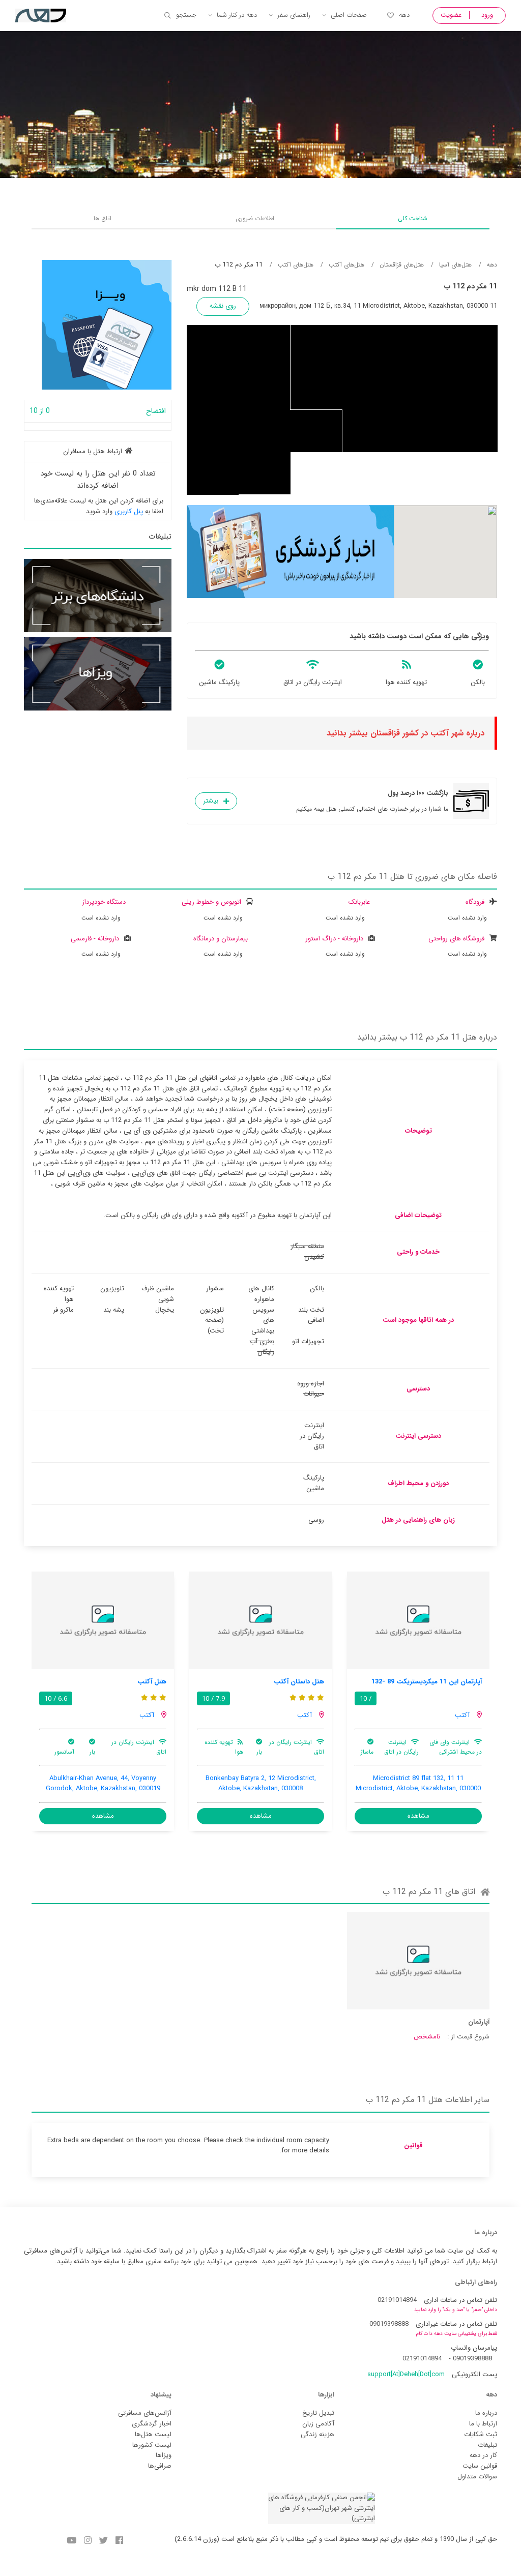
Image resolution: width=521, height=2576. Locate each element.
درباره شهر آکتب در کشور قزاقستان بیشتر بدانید (406, 733)
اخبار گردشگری (152, 2424)
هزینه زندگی (317, 2434)
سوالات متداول (477, 2477)
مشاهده (418, 1816)
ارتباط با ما (483, 2424)
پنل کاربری (129, 511)
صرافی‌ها (160, 2466)
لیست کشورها (152, 2445)
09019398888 (389, 2324)
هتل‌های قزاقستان (402, 265)
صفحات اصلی (349, 15)
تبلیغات (487, 2445)
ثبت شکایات (481, 2434)
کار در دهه (483, 2455)
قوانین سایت (480, 2466)
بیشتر (211, 801)
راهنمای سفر (294, 15)
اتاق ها (103, 218)
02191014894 (397, 2300)
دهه (404, 15)
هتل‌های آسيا (455, 265)
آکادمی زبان (318, 2424)
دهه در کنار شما (237, 15)
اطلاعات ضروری (255, 218)
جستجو (186, 15)
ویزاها (164, 2455)
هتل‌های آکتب (346, 265)
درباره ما (486, 2413)
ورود (487, 15)
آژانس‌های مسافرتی (145, 2413)
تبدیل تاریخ (318, 2413)
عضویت (451, 15)
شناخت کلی (413, 218)
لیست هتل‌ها (153, 2434)
